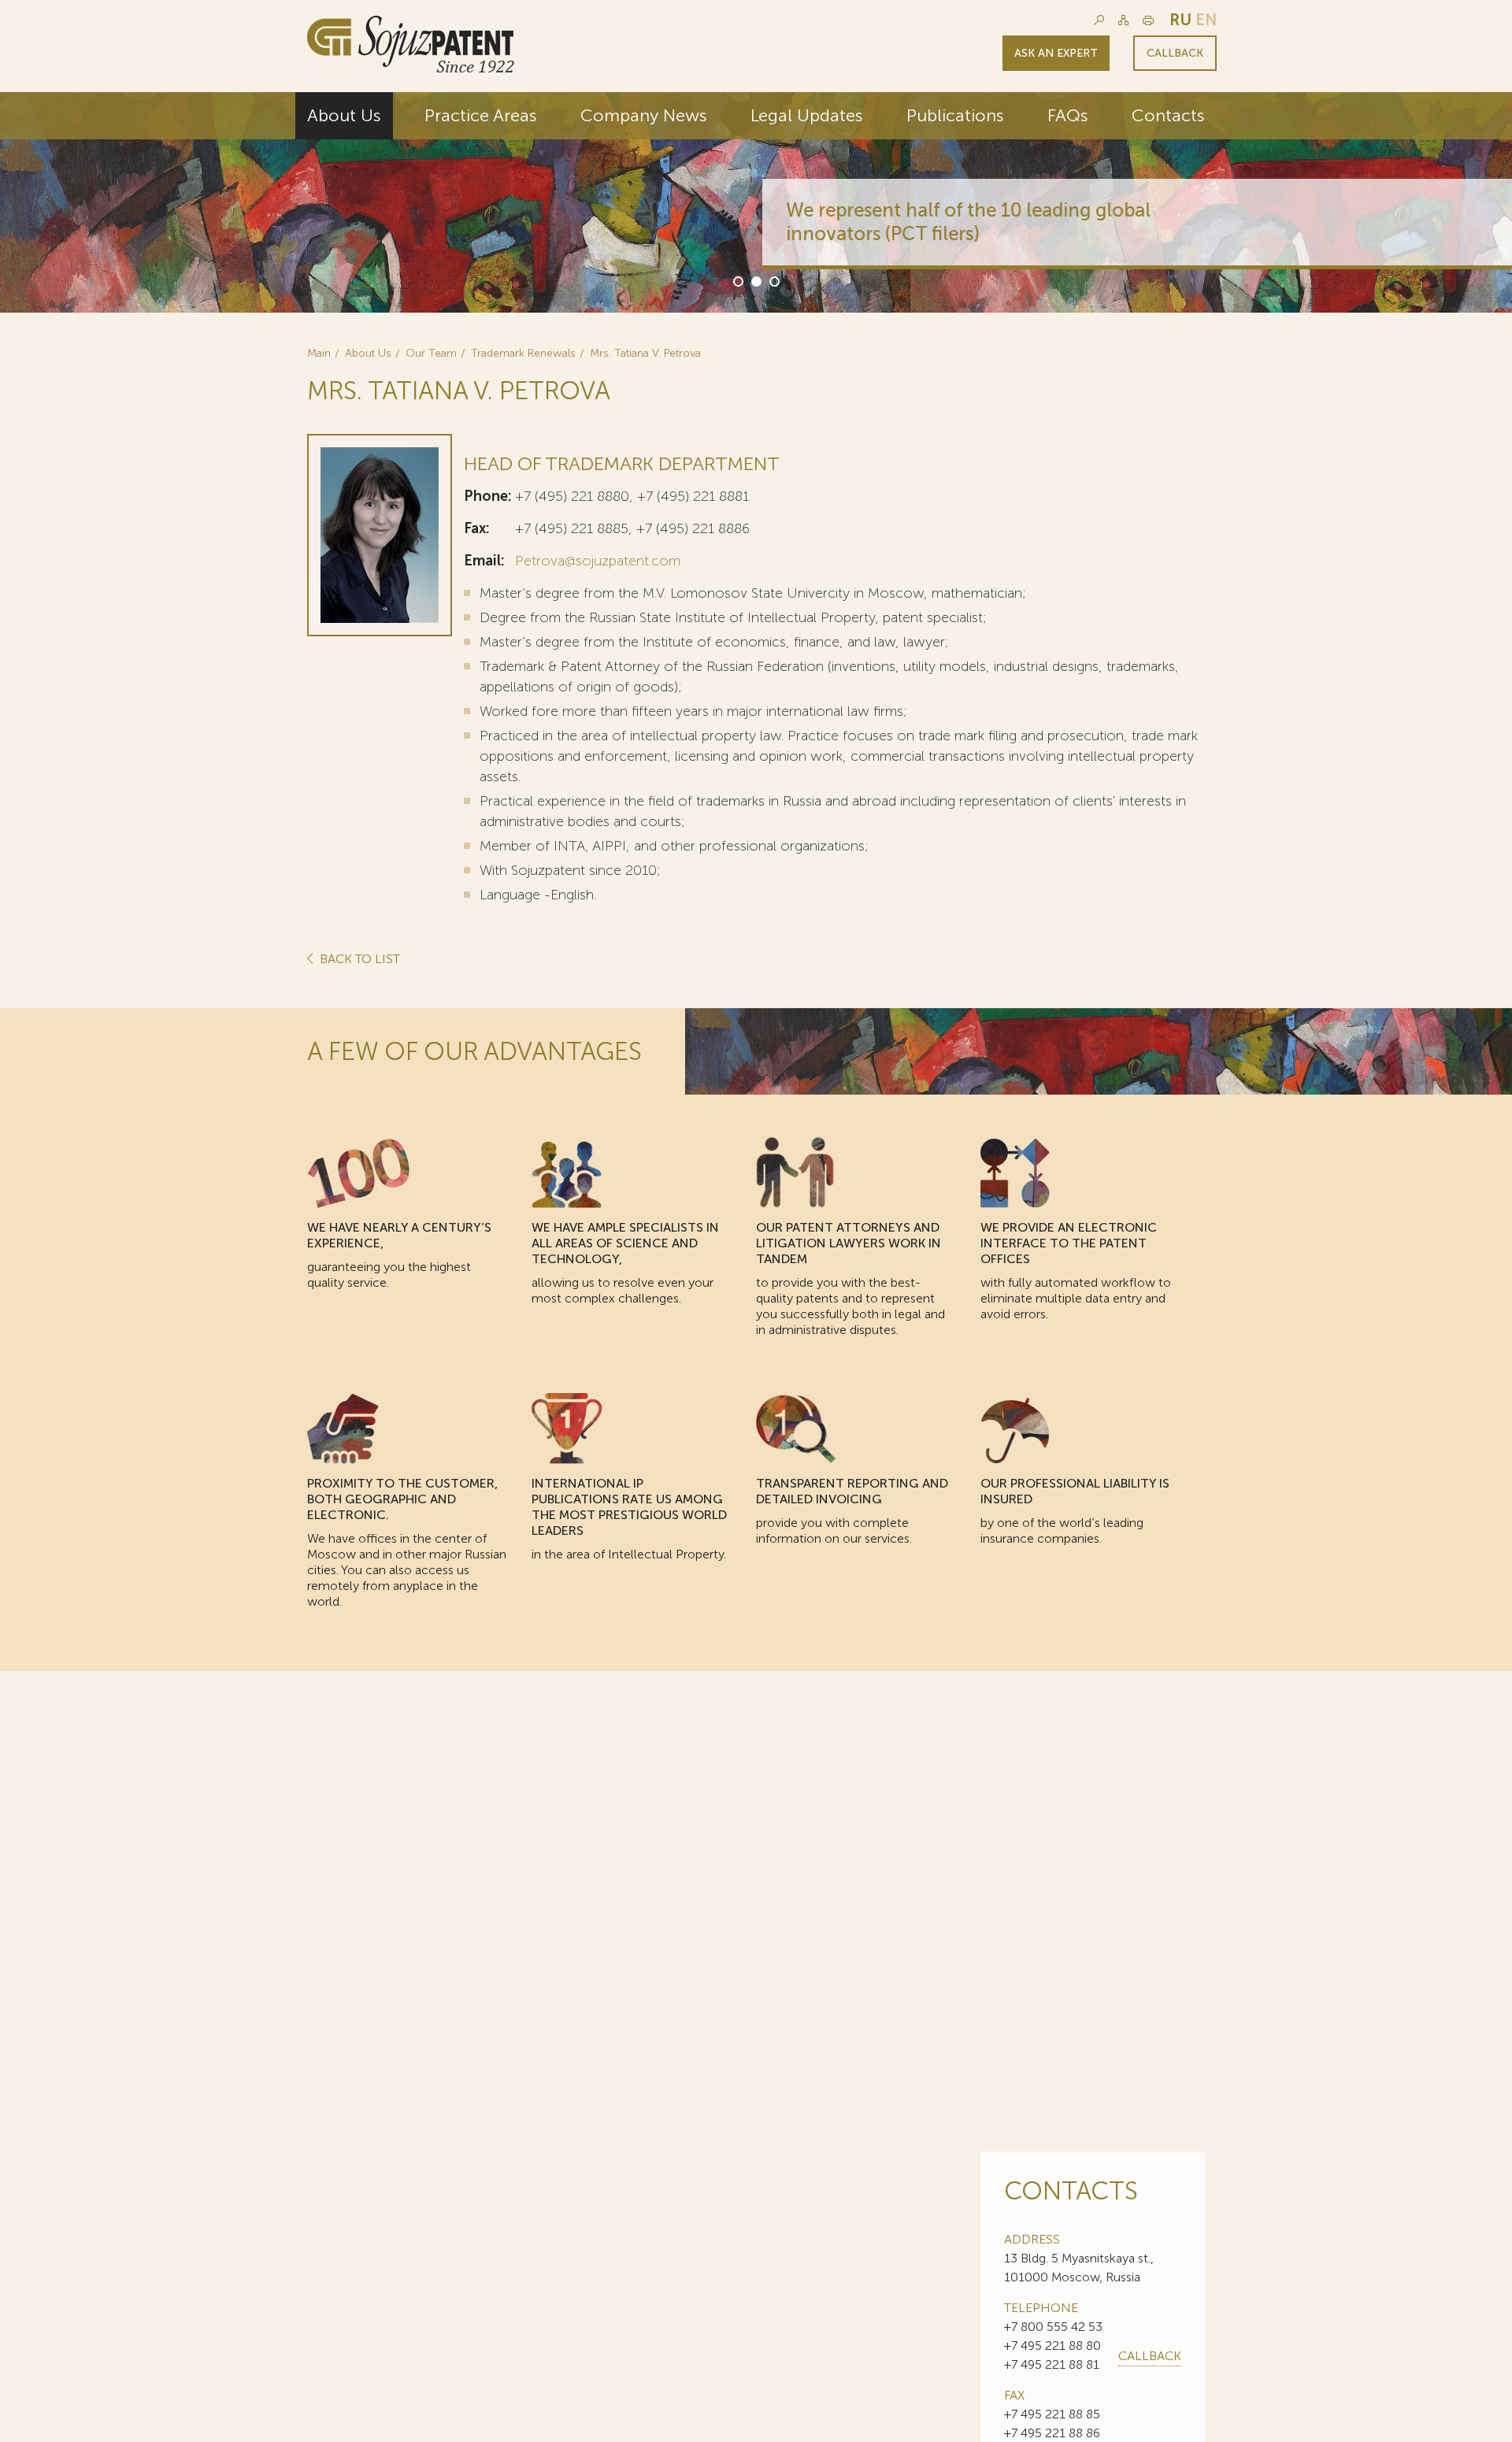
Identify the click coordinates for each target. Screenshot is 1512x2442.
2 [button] (755, 280)
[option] (756, 202)
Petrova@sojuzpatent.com (598, 561)
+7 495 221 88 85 (1052, 2414)
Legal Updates (807, 115)
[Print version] (1148, 20)
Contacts (1168, 115)
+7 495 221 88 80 (1052, 2346)
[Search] (1099, 20)
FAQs (1068, 115)
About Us (344, 115)
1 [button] (737, 280)
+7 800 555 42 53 (1053, 2327)
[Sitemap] (1123, 20)
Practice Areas (481, 115)
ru (1180, 20)
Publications (955, 115)
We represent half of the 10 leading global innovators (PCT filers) (962, 222)
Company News (644, 115)
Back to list (358, 960)
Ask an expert (1056, 53)
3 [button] (773, 280)
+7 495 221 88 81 (1052, 2364)
